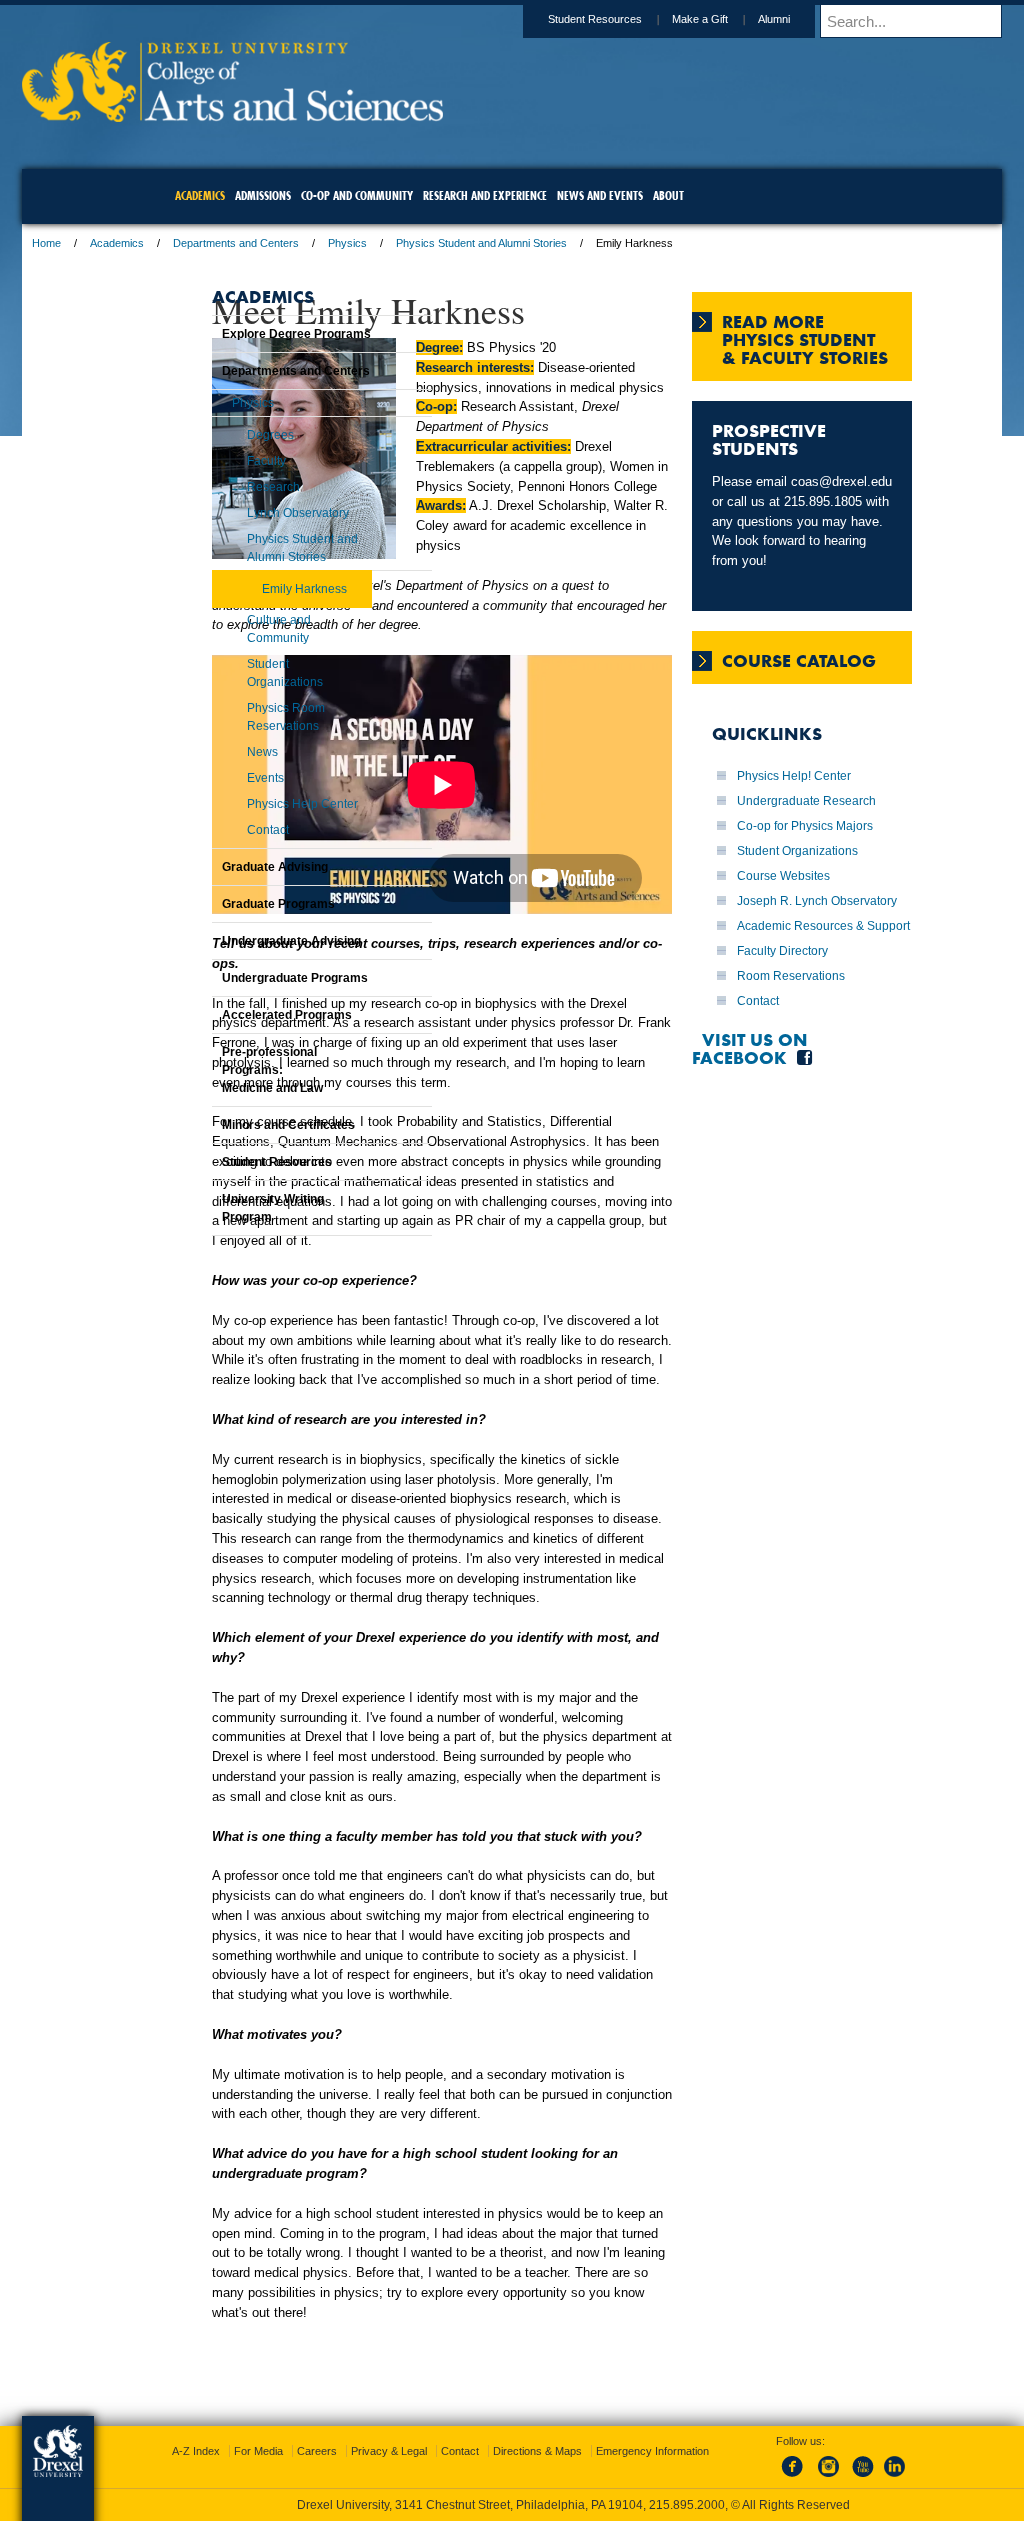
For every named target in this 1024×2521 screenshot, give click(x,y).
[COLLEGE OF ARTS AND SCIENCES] (362, 115)
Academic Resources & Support (782, 1129)
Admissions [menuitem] (263, 195)
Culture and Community (229, 629)
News (212, 752)
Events (215, 778)
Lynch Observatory (248, 513)
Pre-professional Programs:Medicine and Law (222, 1070)
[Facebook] (776, 2478)
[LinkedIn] (875, 2478)
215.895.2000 (687, 2505)
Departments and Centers (366, 243)
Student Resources (465, 19)
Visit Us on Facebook (760, 1269)
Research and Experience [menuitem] (485, 195)
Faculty (216, 461)
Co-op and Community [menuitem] (357, 195)
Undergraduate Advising (241, 941)
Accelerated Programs (237, 1015)
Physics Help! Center (804, 889)
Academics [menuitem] (200, 195)
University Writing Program (223, 1208)
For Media (376, 2451)
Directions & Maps (655, 2451)
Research (223, 487)
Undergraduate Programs (245, 978)
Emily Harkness (254, 589)
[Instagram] (809, 2478)
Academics (247, 243)
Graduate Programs (228, 904)
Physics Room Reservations (236, 717)
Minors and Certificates (238, 1125)
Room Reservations (801, 1197)
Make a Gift (570, 19)
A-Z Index (314, 2451)
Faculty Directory (792, 1172)
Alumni (644, 19)
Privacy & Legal (507, 2451)
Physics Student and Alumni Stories (611, 243)
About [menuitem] (668, 195)
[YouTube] (842, 2478)
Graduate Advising (225, 867)
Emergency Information (495, 2471)
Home (176, 243)
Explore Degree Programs (246, 334)
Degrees (220, 435)
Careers (435, 2451)
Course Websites (793, 1043)
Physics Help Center (252, 804)
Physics (477, 243)
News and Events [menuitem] (600, 195)
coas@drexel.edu (772, 537)
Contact (768, 1222)
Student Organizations (235, 673)
